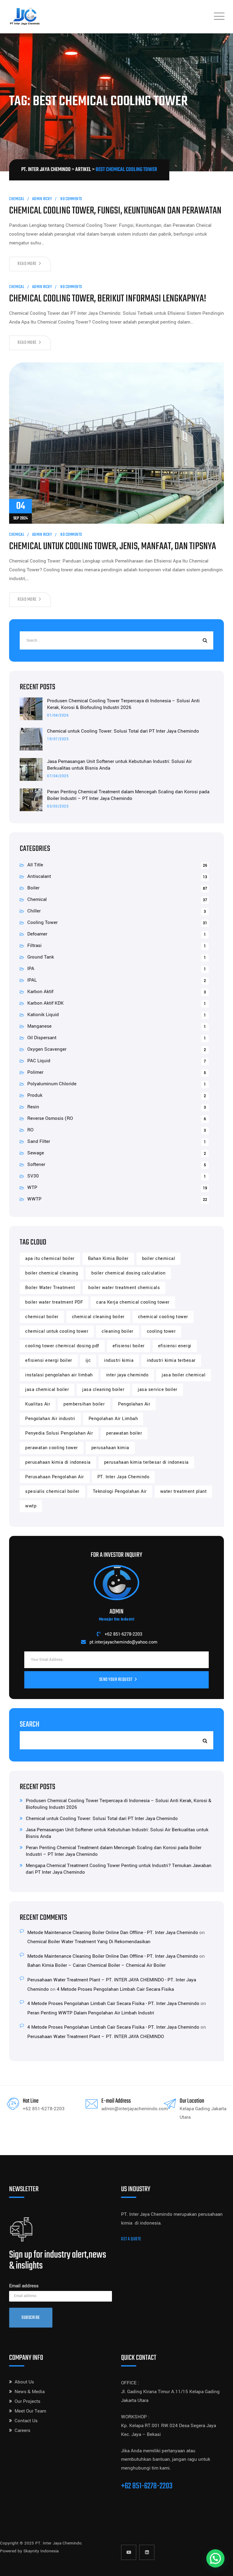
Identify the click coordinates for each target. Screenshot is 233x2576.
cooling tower (161, 1331)
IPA (31, 969)
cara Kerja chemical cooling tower (133, 1302)
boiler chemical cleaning (52, 1273)
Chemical (17, 199)
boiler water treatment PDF (54, 1302)
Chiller (34, 911)
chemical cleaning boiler (98, 1317)
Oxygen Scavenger (47, 1049)
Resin (33, 1107)
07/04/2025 (58, 776)
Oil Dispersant (42, 1038)
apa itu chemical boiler (50, 1259)
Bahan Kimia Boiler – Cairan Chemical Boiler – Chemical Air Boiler (96, 1965)
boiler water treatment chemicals (124, 1288)
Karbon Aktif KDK (46, 1003)
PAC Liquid (39, 1061)
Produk (35, 1095)
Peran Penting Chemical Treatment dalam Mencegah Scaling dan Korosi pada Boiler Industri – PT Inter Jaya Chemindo (128, 795)
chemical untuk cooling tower (57, 1331)
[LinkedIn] (147, 2552)
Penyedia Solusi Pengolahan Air (59, 1433)
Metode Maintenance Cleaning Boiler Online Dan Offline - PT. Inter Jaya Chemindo (113, 1933)
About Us (24, 2382)
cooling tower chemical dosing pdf (62, 1346)
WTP (32, 1187)
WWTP (34, 1199)
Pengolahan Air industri (50, 1419)
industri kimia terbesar (171, 1360)
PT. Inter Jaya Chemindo (123, 1477)
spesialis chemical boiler (52, 1491)
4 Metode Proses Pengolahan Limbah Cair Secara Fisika (115, 1989)
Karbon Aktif (40, 992)
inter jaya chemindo (127, 1375)
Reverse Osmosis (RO (50, 1118)
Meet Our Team (30, 2411)
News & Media (30, 2392)
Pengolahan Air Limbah (113, 1419)
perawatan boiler (124, 1433)
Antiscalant (39, 876)
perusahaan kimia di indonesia (58, 1462)
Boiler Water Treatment (50, 1288)
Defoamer (37, 934)
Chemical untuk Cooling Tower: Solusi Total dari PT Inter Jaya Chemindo (123, 731)
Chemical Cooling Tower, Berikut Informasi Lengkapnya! (108, 299)
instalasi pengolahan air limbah (59, 1375)
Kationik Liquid (43, 1015)
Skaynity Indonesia (41, 2551)
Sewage (36, 1153)
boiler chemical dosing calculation (128, 1273)
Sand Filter (39, 1141)
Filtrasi (34, 945)
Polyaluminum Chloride (52, 1084)
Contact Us (26, 2421)
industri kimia (119, 1360)
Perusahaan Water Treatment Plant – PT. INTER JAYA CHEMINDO (96, 2037)
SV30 (33, 1176)
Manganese (39, 1026)
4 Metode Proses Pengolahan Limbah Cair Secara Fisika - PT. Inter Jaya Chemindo (113, 2003)
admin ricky (42, 199)
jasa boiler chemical (184, 1375)
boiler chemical (159, 1259)
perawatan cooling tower (52, 1448)
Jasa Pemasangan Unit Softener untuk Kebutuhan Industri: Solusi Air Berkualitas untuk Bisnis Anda (119, 765)
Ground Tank (41, 957)
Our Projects (27, 2401)
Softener (36, 1164)
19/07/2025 (58, 739)
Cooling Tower (42, 922)
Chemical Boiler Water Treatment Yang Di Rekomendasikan (89, 1942)
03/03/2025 (58, 806)
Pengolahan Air (134, 1404)
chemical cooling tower (163, 1317)
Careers (22, 2430)
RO (30, 1130)
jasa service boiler (158, 1390)
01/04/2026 (58, 715)
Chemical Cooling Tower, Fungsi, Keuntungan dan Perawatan (115, 211)
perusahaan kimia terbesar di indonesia (146, 1462)
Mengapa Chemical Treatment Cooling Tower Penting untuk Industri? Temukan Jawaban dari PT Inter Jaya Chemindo (119, 1869)
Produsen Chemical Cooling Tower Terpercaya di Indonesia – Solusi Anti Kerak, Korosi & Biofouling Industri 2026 (123, 704)
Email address (24, 2286)
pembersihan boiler (84, 1404)
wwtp (31, 1506)
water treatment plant (184, 1491)
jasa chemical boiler (47, 1390)
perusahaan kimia (110, 1448)
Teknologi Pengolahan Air (120, 1491)
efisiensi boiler (129, 1346)
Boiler (33, 888)
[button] (215, 2558)
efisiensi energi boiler (49, 1360)
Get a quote (131, 2239)
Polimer (35, 1072)
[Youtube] (129, 2552)
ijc (88, 1360)
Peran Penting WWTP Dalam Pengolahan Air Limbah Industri (91, 2013)
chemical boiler (42, 1317)
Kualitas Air (38, 1404)
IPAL (32, 980)
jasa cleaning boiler (103, 1390)
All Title (35, 865)
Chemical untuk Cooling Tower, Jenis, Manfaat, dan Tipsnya (113, 547)
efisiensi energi (175, 1346)
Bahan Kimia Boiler (108, 1259)
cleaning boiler (118, 1331)
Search (30, 1725)
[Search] (204, 640)
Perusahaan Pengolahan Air (55, 1477)
